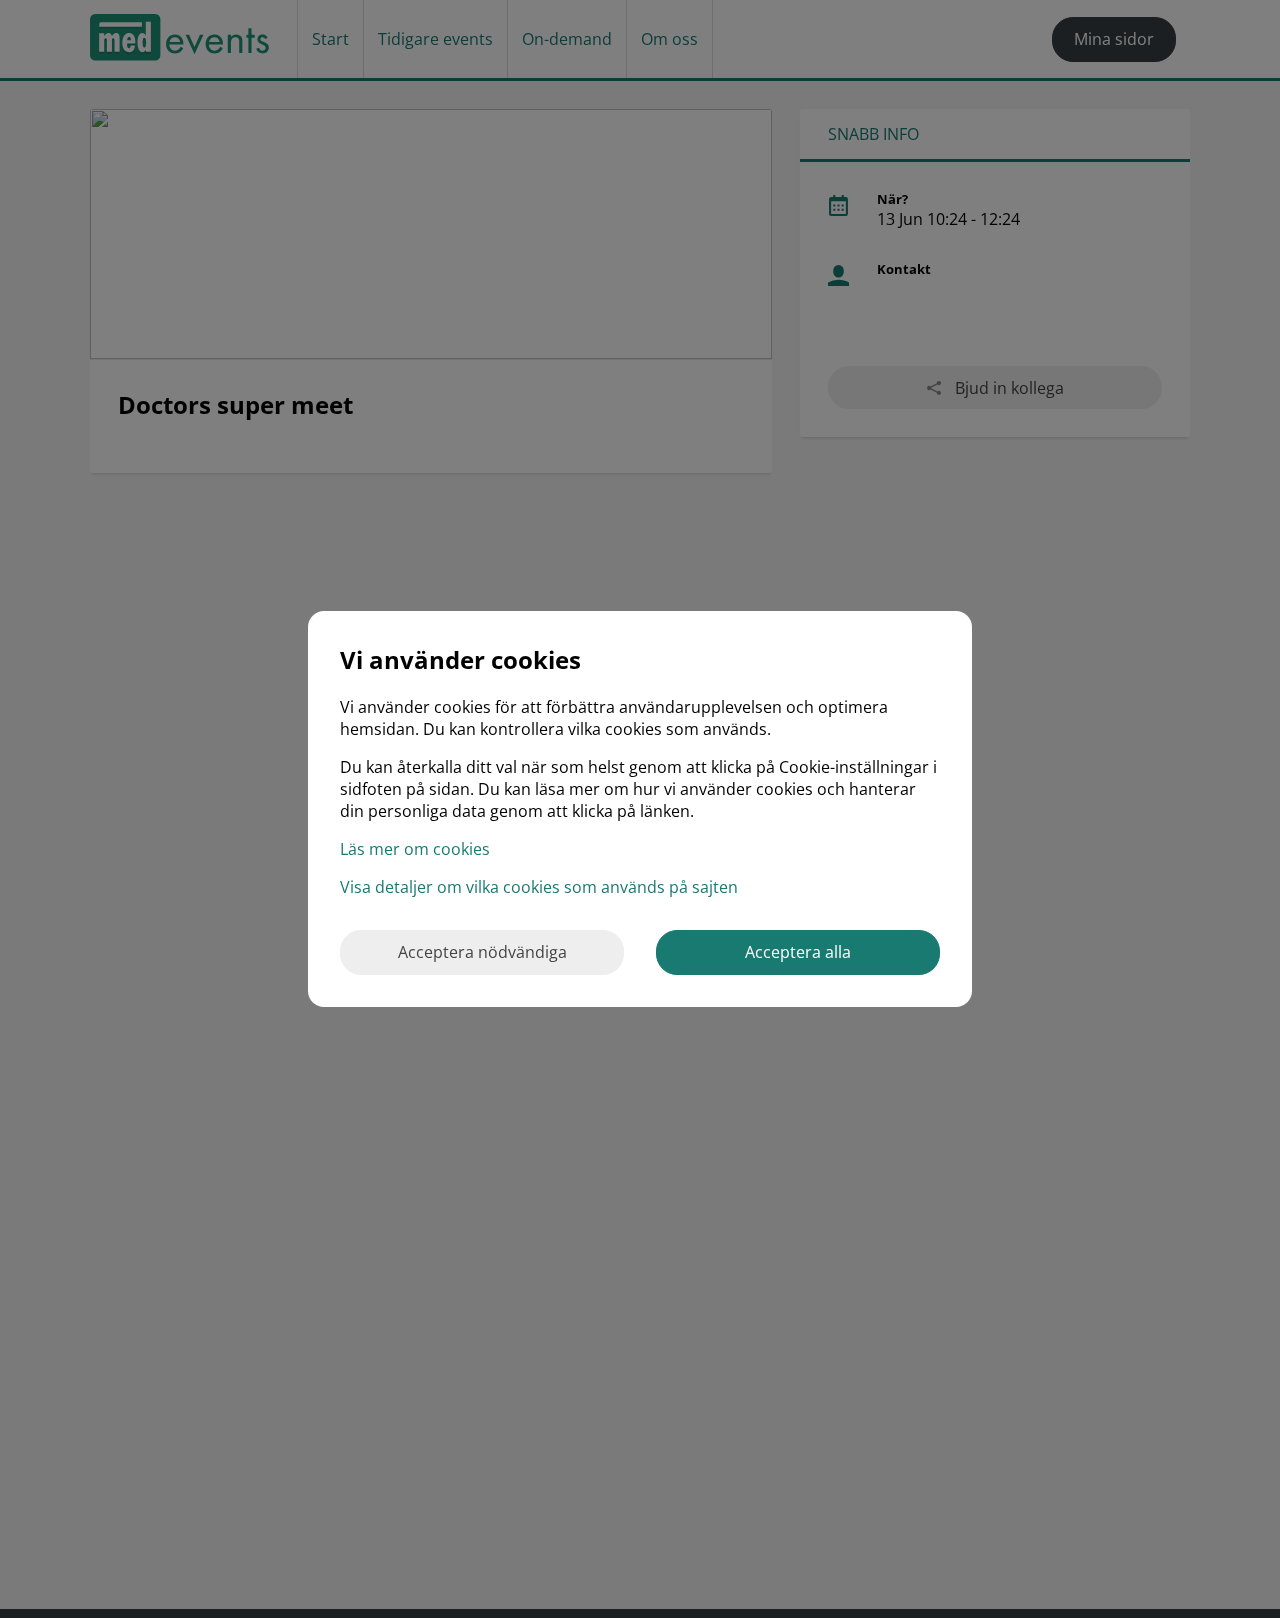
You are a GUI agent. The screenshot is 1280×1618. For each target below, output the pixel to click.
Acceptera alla (798, 952)
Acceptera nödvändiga (482, 952)
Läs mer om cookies (415, 849)
